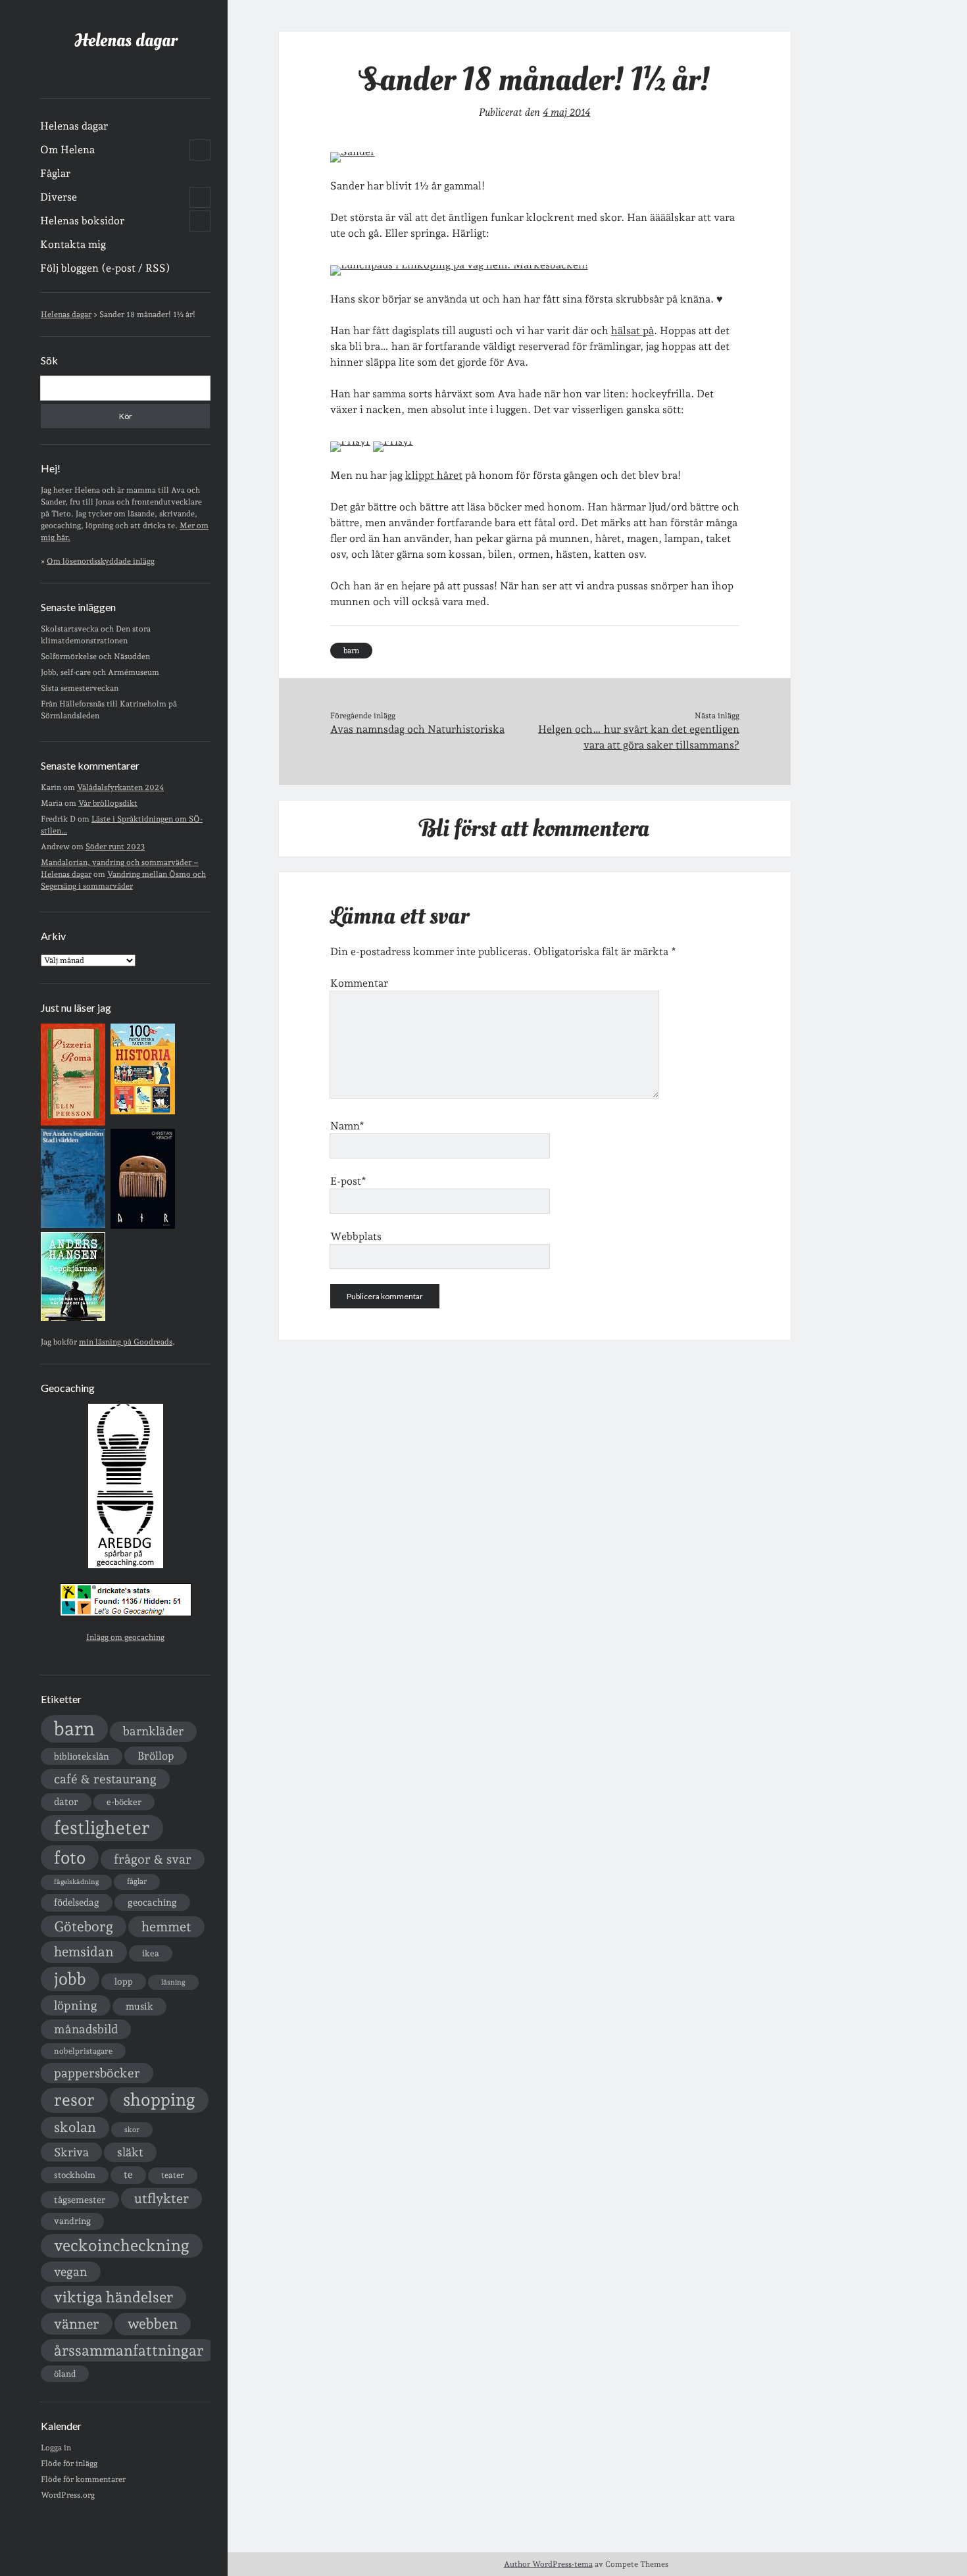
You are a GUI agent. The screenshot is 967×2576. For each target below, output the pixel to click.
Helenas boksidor (82, 221)
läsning (173, 1982)
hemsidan (84, 1952)
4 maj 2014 (566, 112)
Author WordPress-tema (548, 2564)
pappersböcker (97, 2073)
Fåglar (55, 173)
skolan (75, 2127)
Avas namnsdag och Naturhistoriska (417, 729)
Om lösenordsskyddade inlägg (101, 561)
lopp (124, 1981)
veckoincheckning (122, 2245)
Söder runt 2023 (115, 847)
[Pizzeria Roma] (73, 1123)
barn (74, 1728)
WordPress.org (68, 2495)
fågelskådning (76, 1882)
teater (173, 2175)
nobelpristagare (83, 2051)
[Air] (143, 1226)
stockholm (75, 2175)
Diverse (59, 197)
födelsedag (77, 1902)
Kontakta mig (73, 244)
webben (153, 2324)
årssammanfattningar (129, 2350)
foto (70, 1857)
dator (66, 1802)
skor (132, 2130)
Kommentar (359, 983)
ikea (151, 1953)
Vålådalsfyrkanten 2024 (120, 787)
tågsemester (80, 2200)
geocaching (152, 1902)
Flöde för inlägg (69, 2464)
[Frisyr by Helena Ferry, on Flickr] (350, 441)
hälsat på (632, 331)
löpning (76, 2005)
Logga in (56, 2448)
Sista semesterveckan (80, 688)
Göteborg (84, 1926)
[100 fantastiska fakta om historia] (143, 1112)
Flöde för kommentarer (83, 2479)
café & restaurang (105, 1779)
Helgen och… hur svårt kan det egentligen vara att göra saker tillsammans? (639, 737)
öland (65, 2374)
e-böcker (124, 1802)
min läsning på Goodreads (126, 1342)
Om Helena (67, 150)
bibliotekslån (82, 1756)
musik (139, 2006)
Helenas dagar (126, 40)
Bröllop (156, 1756)
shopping (159, 2099)
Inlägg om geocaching (125, 1637)
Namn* (347, 1126)
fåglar (137, 1881)
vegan (71, 2271)
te (128, 2175)
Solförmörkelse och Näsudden (95, 656)
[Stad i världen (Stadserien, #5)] (73, 1226)
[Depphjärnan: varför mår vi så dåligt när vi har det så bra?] (73, 1318)
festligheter (102, 1827)
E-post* (348, 1181)
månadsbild (86, 2029)
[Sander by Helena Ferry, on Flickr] (353, 152)
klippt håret (434, 475)
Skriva (71, 2152)
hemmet (166, 1927)
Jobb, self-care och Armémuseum (100, 672)
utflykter (161, 2198)
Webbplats (356, 1236)
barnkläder (153, 1731)
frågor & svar (153, 1859)
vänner (77, 2324)
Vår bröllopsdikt (108, 803)
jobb (70, 1979)
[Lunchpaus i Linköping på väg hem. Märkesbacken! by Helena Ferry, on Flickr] (459, 265)
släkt (130, 2152)
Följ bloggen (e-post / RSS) (105, 268)
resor (74, 2100)
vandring (72, 2221)
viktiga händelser (113, 2297)
